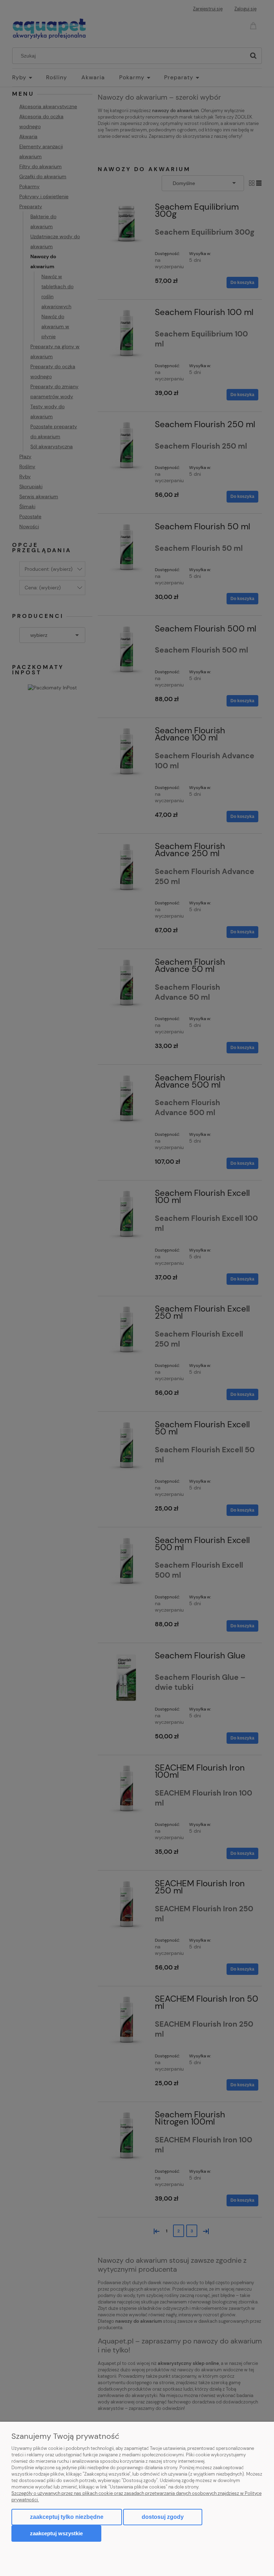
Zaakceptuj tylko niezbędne (67, 2517)
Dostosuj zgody (163, 2517)
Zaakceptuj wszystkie (56, 2533)
